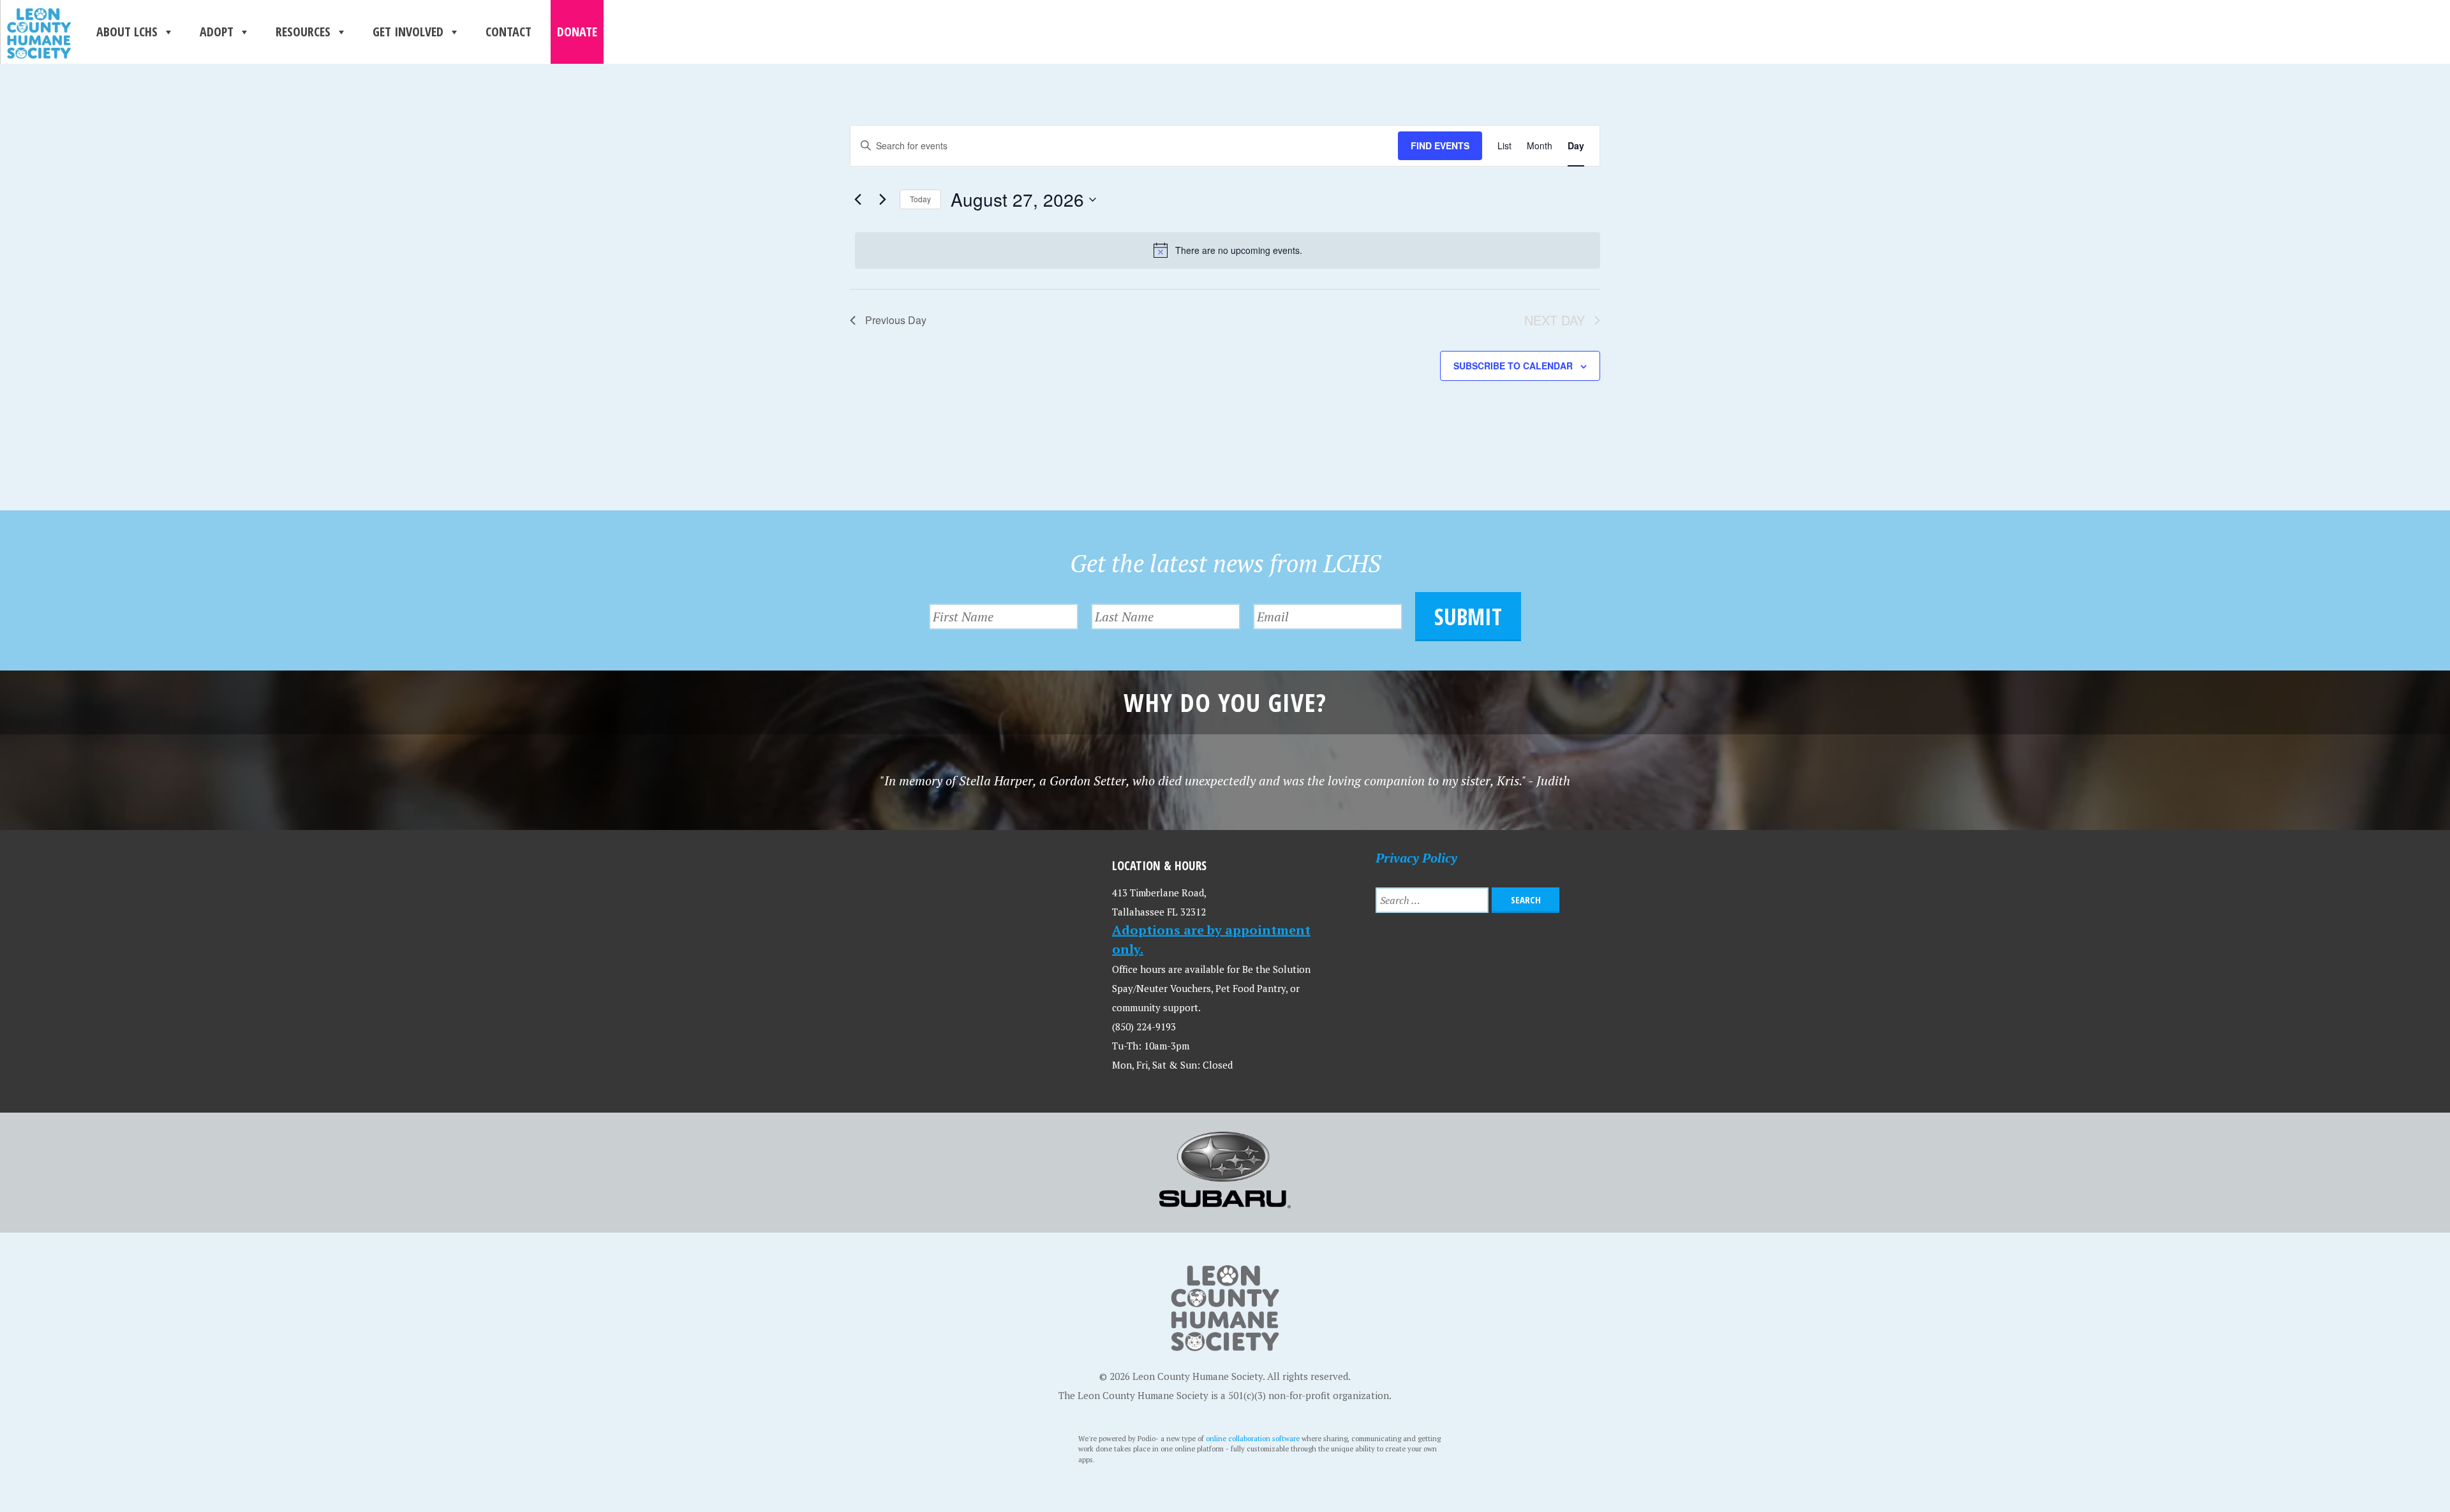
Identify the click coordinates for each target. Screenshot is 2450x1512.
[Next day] (882, 200)
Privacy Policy (1416, 858)
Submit (1468, 617)
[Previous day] (857, 200)
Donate (577, 32)
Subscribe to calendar (1513, 366)
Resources (303, 32)
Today (920, 199)
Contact (509, 32)
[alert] (1228, 250)
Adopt (217, 32)
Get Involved (408, 32)
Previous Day (896, 320)
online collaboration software (1253, 1438)
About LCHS (127, 32)
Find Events (1440, 145)
